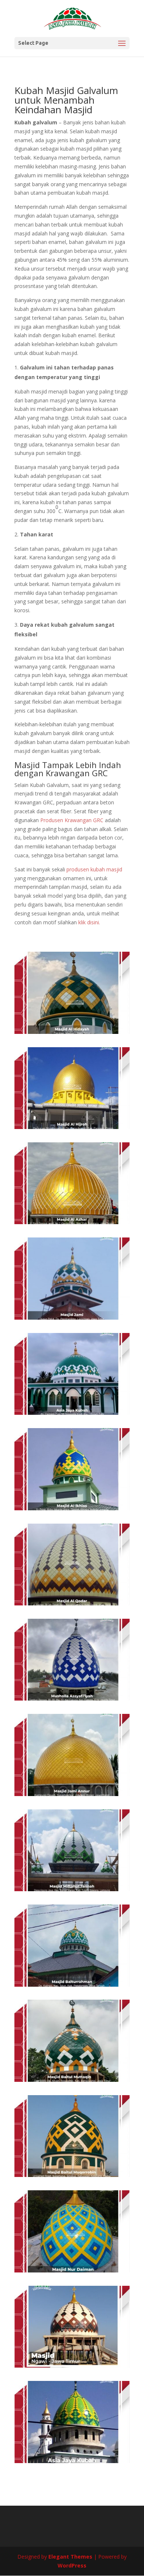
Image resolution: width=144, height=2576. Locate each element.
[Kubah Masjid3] (72, 2080)
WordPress (72, 2565)
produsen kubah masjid (94, 869)
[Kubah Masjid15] (72, 1508)
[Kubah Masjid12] (72, 1127)
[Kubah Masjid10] (72, 1318)
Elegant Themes (70, 2557)
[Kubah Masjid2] (72, 2175)
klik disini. (89, 922)
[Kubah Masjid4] (72, 1985)
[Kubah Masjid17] (72, 1603)
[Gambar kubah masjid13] (72, 2461)
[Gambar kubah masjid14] (72, 2366)
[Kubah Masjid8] (72, 1794)
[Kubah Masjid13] (72, 1032)
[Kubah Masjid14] (72, 1413)
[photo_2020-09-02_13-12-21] (72, 2270)
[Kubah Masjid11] (72, 1222)
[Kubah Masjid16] (72, 1699)
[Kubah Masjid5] (72, 1889)
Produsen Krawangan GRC (72, 820)
